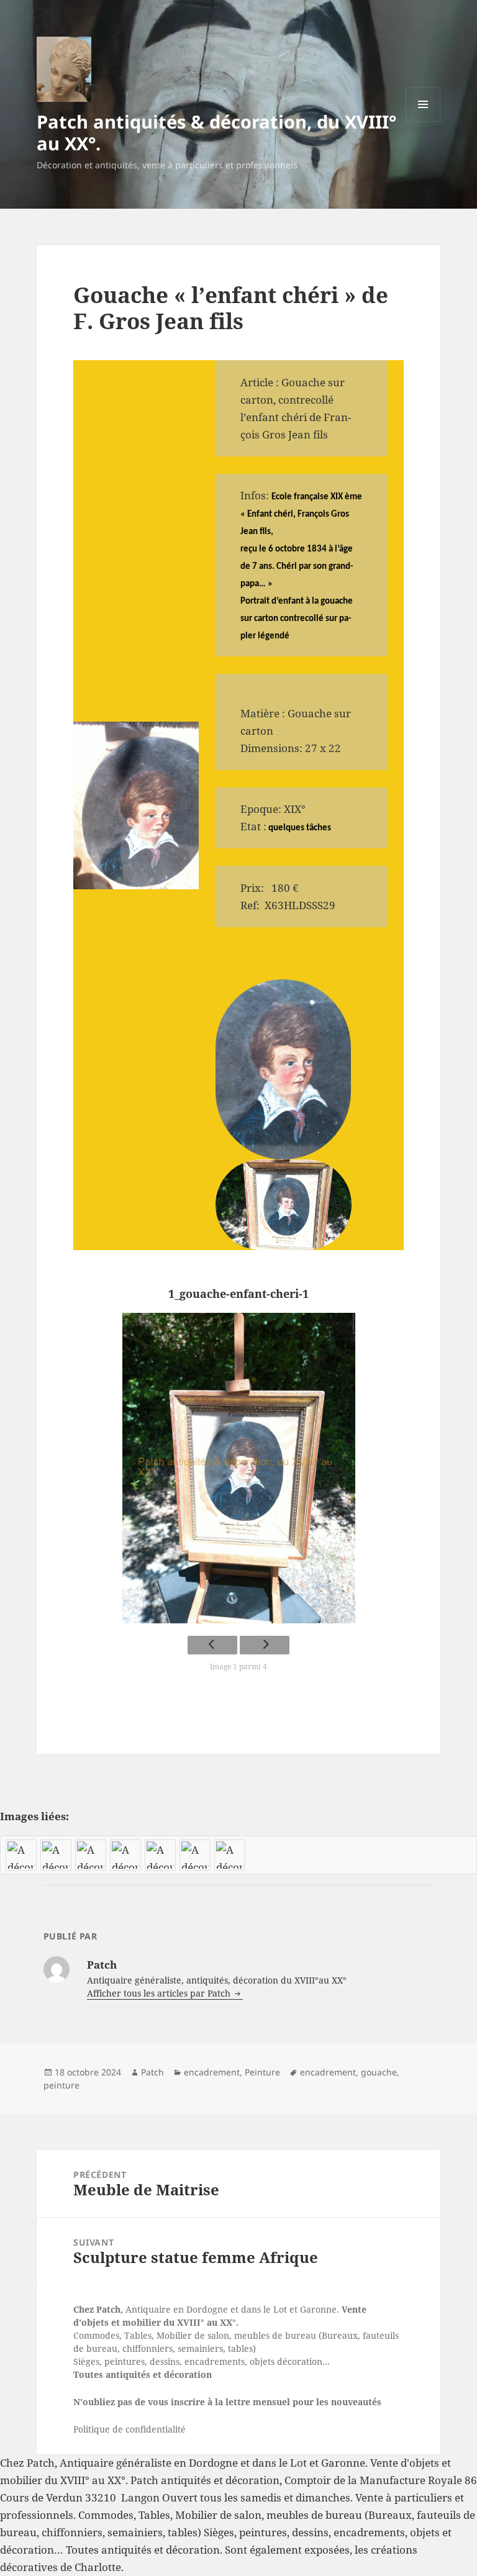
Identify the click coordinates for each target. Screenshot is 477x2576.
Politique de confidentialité (129, 2429)
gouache (379, 2072)
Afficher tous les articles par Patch (160, 1993)
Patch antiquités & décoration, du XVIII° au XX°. (216, 132)
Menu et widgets (423, 121)
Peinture (262, 2072)
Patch (152, 2072)
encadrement (212, 2072)
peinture (61, 2085)
